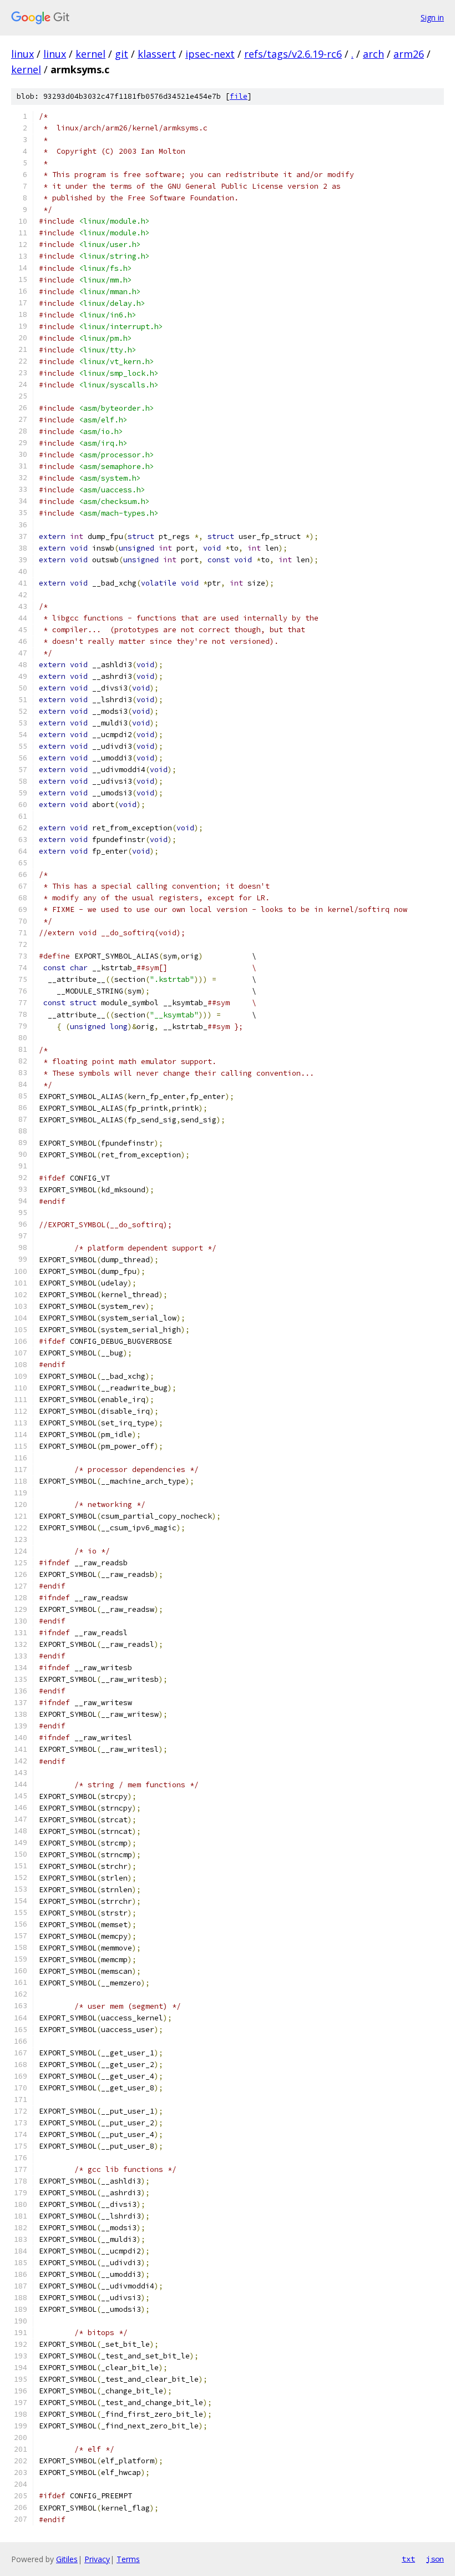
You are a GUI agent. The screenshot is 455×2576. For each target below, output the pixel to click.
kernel (90, 54)
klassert (157, 54)
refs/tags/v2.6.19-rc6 (293, 54)
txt (408, 2559)
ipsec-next (210, 54)
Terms (128, 2559)
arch (373, 54)
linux (22, 54)
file (239, 96)
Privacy (97, 2559)
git (122, 54)
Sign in (432, 17)
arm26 (409, 54)
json (435, 2559)
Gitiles (67, 2559)
